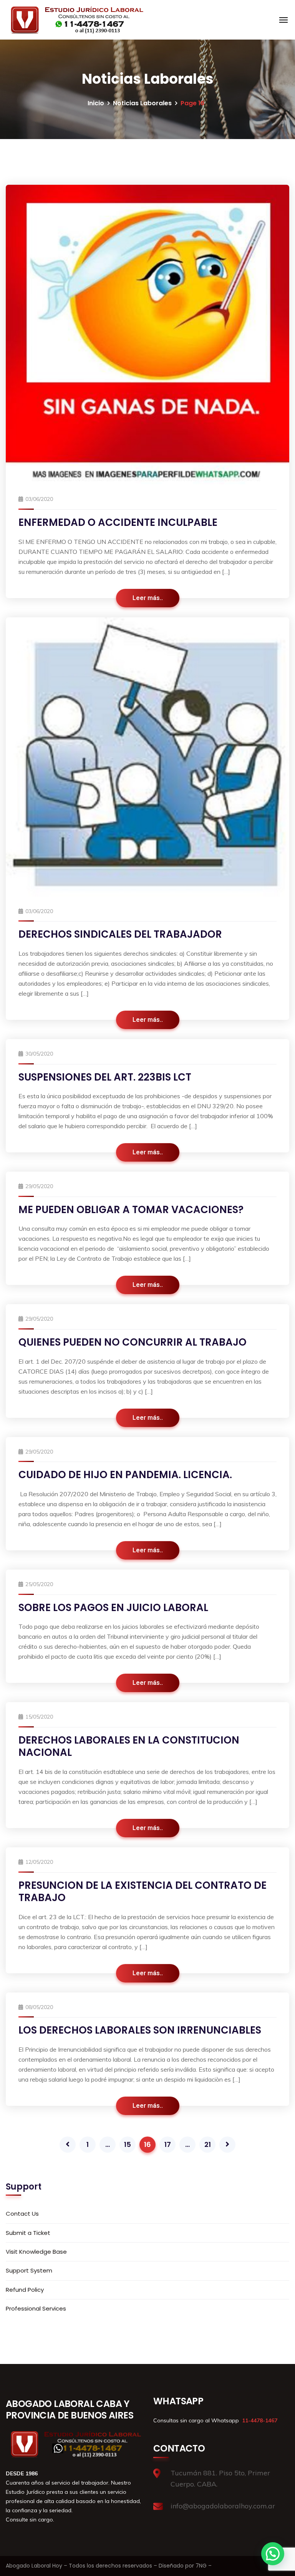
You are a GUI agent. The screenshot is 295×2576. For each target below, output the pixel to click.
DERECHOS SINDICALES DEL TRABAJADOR (120, 934)
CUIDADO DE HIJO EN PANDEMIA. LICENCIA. (125, 1475)
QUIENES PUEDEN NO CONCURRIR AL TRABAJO (133, 1342)
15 (128, 2144)
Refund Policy (25, 2290)
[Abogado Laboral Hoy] (75, 20)
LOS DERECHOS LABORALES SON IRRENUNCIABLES (140, 2030)
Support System (29, 2270)
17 (168, 2144)
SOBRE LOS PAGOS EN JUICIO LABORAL (113, 1608)
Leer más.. (148, 598)
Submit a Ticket (28, 2233)
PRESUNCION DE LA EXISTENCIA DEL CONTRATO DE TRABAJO (143, 1892)
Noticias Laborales (142, 103)
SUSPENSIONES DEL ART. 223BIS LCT (105, 1077)
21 (208, 2144)
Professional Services (36, 2308)
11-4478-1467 (259, 2420)
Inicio (96, 103)
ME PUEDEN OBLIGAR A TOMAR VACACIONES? (131, 1210)
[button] (273, 2554)
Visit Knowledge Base (36, 2252)
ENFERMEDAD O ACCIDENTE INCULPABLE (118, 522)
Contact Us (22, 2214)
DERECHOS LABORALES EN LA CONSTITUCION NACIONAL (129, 1746)
